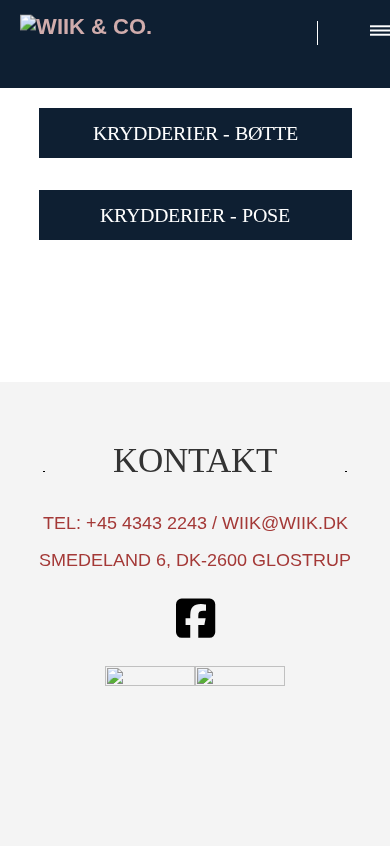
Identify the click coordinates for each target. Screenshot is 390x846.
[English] (345, 29)
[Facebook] (195, 620)
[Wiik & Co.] (102, 26)
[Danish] (292, 29)
